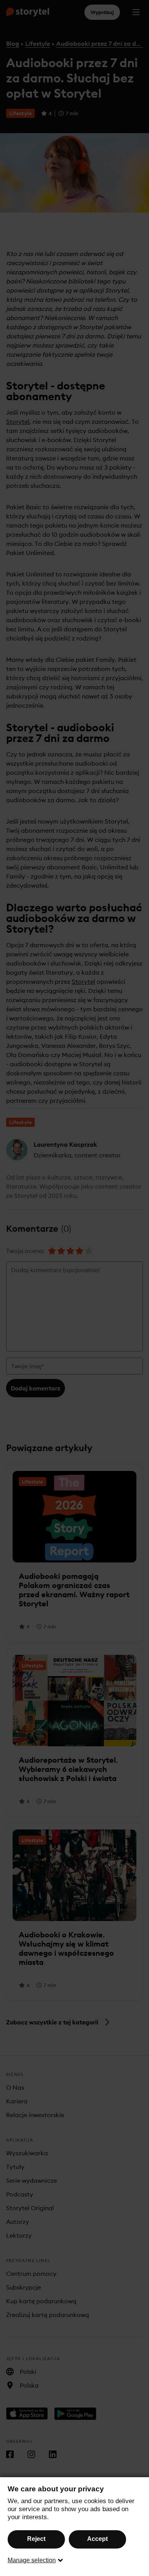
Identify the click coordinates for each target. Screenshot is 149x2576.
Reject (36, 2539)
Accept (97, 2539)
